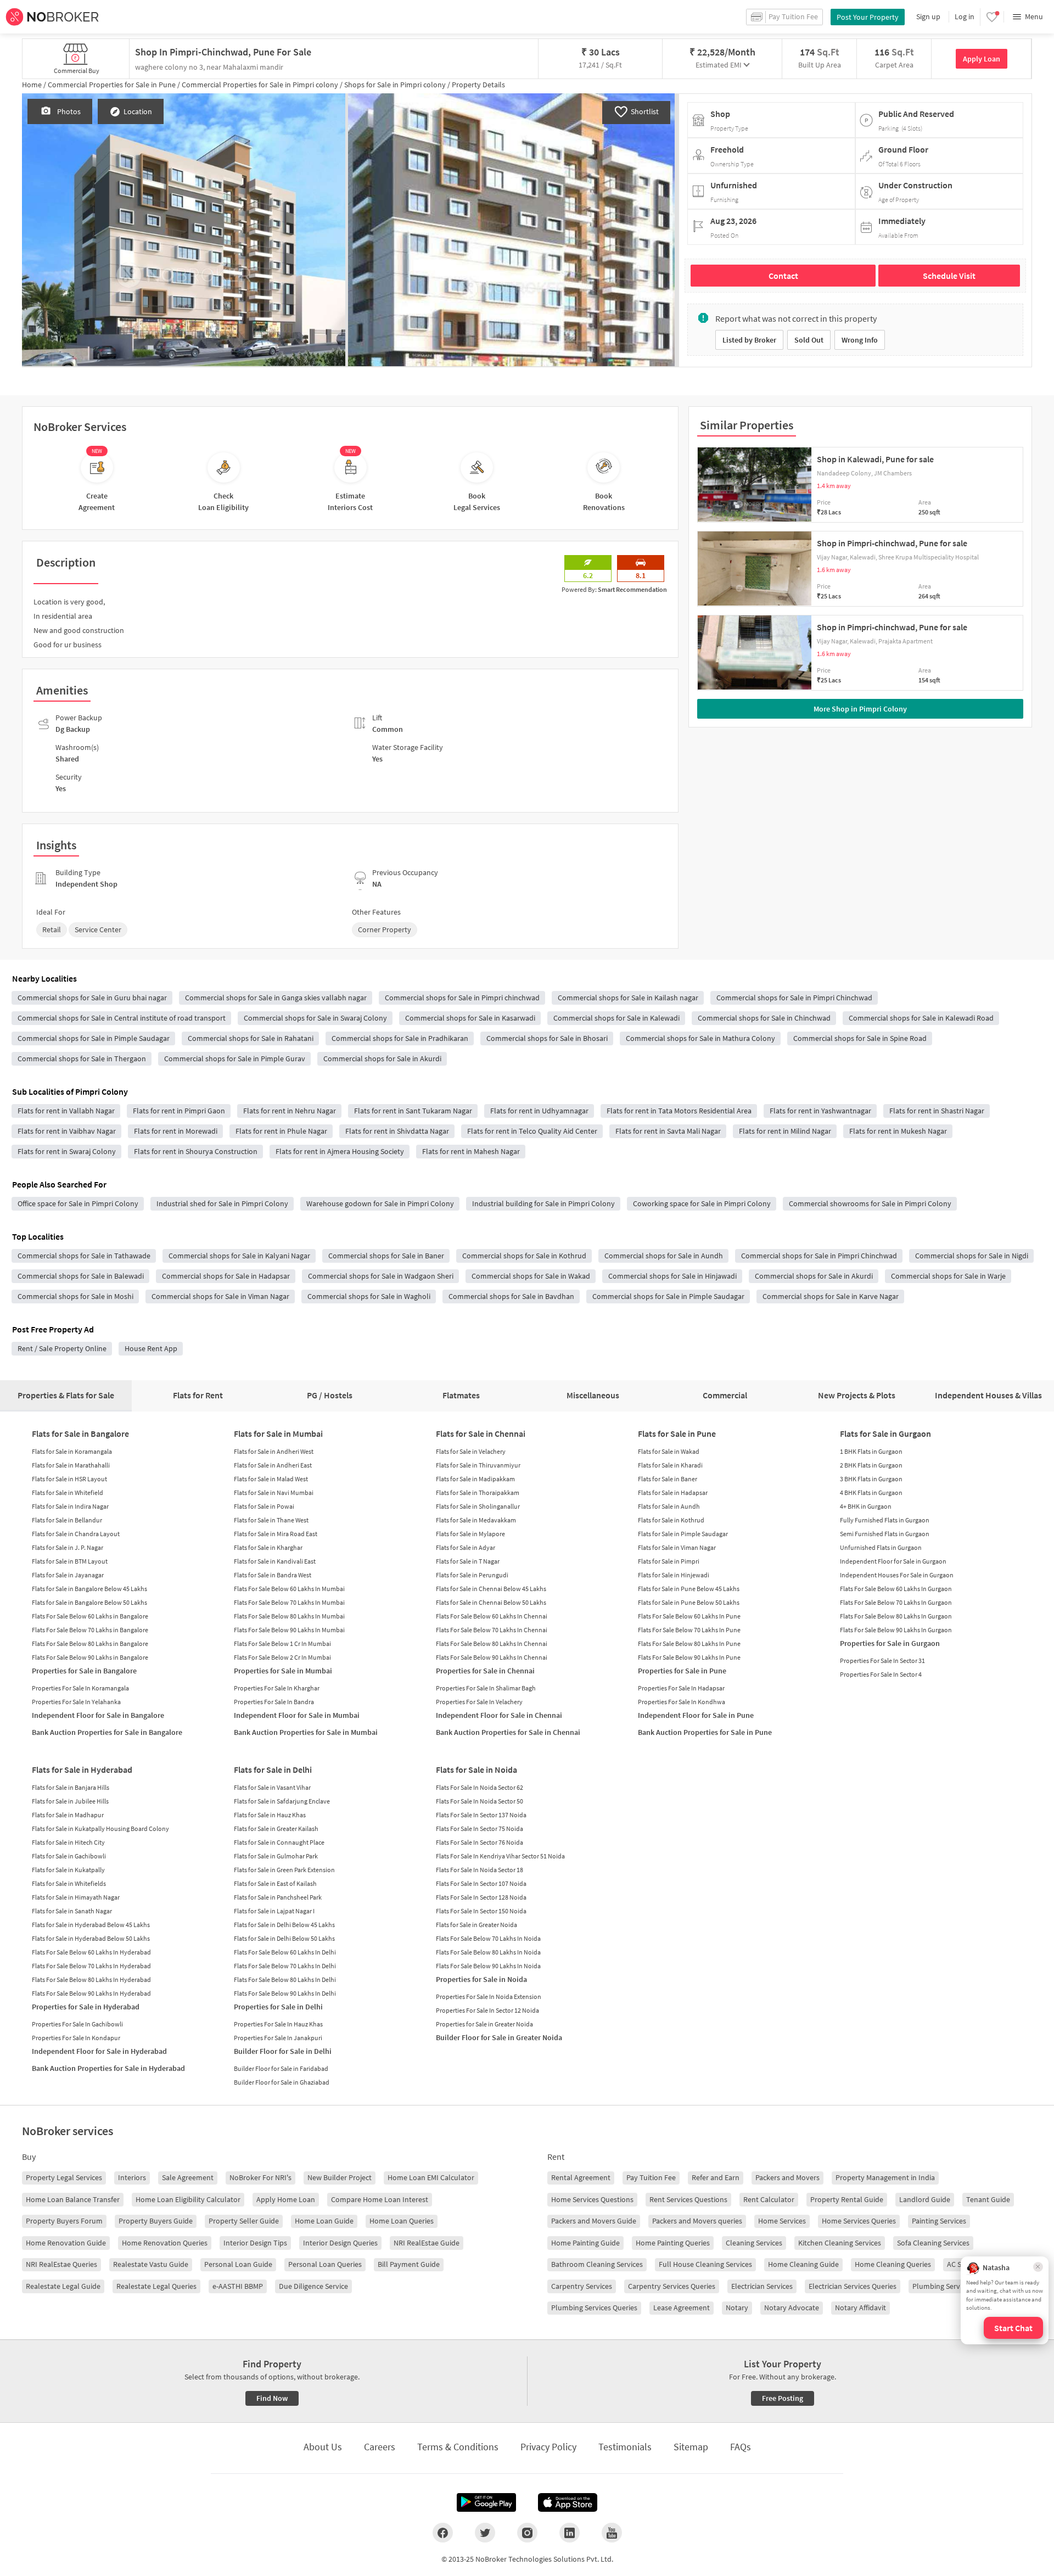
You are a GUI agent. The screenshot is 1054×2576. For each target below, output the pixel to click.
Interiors (132, 2177)
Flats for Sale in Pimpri (669, 1561)
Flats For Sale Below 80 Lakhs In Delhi (285, 1979)
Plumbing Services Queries (594, 2308)
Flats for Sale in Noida (476, 1769)
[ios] (568, 2502)
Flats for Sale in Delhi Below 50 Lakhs (284, 1938)
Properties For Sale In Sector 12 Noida (487, 2010)
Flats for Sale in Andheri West (274, 1451)
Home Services (782, 2221)
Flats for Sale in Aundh (669, 1506)
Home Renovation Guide (66, 2243)
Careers (380, 2447)
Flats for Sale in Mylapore (470, 1534)
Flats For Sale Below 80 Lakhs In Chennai (492, 1643)
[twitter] (485, 2533)
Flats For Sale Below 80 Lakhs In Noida (488, 1952)
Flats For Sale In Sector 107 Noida (481, 1883)
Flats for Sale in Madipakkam (475, 1479)
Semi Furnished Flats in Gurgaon (885, 1534)
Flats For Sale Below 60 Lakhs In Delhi (285, 1952)
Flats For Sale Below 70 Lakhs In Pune (689, 1630)
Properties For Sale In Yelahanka (76, 1702)
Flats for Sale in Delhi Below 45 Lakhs (284, 1925)
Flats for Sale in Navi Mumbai (274, 1493)
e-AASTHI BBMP (238, 2286)
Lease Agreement (682, 2308)
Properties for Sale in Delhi (278, 2007)
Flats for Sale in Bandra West (273, 1575)
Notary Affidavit (860, 2308)
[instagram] (527, 2533)
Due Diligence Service (313, 2286)
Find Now (272, 2398)
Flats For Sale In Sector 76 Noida (480, 1842)
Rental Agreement (581, 2177)
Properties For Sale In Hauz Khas (278, 2024)
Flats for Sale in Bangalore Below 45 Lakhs (89, 1589)
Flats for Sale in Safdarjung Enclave (282, 1801)
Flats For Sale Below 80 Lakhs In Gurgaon (896, 1616)
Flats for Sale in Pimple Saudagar (683, 1534)
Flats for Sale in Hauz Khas (270, 1815)
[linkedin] (570, 2533)
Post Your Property (868, 17)
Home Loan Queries (402, 2221)
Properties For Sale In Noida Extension (489, 1997)
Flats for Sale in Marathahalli (71, 1465)
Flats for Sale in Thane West (271, 1520)
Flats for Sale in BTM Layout (70, 1561)
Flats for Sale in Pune (677, 1433)
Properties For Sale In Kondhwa (682, 1702)
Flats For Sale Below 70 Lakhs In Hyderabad (91, 1966)
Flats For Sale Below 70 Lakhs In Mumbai (289, 1602)
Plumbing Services (942, 2286)
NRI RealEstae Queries (61, 2264)
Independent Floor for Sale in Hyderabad (99, 2051)
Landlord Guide (925, 2199)
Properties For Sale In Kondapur (76, 2038)
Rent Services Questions (688, 2199)
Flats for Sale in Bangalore (80, 1433)
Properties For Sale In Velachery (479, 1702)
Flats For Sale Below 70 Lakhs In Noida (488, 1938)
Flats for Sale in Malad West (271, 1479)
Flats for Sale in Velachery (471, 1451)
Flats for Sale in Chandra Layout (76, 1534)
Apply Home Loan (286, 2199)
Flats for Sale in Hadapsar (673, 1493)
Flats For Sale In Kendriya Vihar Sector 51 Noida (500, 1856)
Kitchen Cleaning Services (840, 2243)
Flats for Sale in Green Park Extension (284, 1870)
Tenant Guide (988, 2199)
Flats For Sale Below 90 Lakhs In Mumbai (289, 1630)
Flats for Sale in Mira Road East (276, 1534)
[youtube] (612, 2533)
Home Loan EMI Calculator (431, 2177)
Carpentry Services (582, 2286)
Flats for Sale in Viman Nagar (677, 1547)
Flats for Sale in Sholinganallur (478, 1506)
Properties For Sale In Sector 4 (881, 1674)
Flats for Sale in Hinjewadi (674, 1575)
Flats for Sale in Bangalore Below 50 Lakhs (89, 1602)
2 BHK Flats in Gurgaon (871, 1465)
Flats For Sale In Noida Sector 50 (480, 1801)
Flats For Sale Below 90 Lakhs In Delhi (285, 1993)
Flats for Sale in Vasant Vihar (272, 1787)
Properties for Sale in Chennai (485, 1671)
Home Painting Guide (585, 2243)
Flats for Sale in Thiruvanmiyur (478, 1465)
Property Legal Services (64, 2177)
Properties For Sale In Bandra (274, 1702)
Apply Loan (982, 59)
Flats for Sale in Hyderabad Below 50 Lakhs (91, 1938)
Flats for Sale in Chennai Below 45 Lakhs (491, 1589)
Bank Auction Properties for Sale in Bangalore (107, 1732)
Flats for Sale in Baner (668, 1479)
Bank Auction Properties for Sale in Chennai (508, 1732)
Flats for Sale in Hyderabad (82, 1769)
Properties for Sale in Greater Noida (484, 2024)
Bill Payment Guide (409, 2264)
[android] (486, 2502)
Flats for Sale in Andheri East (273, 1465)
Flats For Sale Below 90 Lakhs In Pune (689, 1657)
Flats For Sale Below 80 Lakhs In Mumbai (289, 1616)
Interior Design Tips (255, 2243)
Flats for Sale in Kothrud (671, 1520)
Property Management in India (885, 2177)
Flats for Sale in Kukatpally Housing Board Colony (100, 1829)
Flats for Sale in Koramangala (72, 1451)
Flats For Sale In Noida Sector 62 (480, 1787)
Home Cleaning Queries (893, 2264)
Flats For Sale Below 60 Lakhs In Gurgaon (896, 1589)
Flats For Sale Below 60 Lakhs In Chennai (492, 1616)
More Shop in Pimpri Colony (860, 709)
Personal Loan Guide (238, 2264)
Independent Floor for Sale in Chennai (499, 1715)
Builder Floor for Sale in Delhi (283, 2051)
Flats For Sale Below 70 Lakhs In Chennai (492, 1630)
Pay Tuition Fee (651, 2177)
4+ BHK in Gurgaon (866, 1506)
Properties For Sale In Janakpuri (278, 2038)
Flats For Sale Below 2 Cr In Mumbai (282, 1657)
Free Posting (783, 2398)
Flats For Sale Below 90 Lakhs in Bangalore (90, 1657)
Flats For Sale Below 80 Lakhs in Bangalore (90, 1643)
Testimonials (625, 2447)
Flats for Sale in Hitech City (68, 1842)
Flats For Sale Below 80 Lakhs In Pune (689, 1643)
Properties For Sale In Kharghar (277, 1688)
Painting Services (939, 2221)
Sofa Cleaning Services (933, 2243)
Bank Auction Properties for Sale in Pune (705, 1732)
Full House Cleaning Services (705, 2264)
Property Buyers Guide (156, 2221)
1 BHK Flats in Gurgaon (871, 1451)
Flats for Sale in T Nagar (468, 1561)
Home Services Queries (859, 2221)
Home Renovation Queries (165, 2243)
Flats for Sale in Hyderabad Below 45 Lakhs (91, 1925)
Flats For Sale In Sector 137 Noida (481, 1815)
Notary (737, 2308)
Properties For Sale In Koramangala (80, 1688)
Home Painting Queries (673, 2243)
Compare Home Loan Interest (380, 2199)
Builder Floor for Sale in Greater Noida (499, 2037)
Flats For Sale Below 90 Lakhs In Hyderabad (91, 1993)
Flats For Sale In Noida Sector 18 (480, 1870)
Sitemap (691, 2447)
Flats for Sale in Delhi (273, 1769)
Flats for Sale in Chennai (481, 1433)
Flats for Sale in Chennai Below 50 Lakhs (491, 1602)
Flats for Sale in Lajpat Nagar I (274, 1911)
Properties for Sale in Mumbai (283, 1671)
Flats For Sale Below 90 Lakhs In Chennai (492, 1657)
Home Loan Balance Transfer (73, 2199)
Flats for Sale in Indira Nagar (70, 1506)
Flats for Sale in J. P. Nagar (68, 1547)
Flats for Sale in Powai (264, 1506)
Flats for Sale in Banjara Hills (71, 1787)
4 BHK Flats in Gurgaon (871, 1493)
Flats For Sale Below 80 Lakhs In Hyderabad (91, 1979)
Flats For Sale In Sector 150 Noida (481, 1911)
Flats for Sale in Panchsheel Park (278, 1897)
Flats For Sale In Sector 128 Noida (481, 1897)
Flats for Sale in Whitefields (69, 1883)
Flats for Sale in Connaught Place (279, 1842)
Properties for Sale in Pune (682, 1671)
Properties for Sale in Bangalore (84, 1671)
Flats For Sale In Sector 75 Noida (480, 1829)
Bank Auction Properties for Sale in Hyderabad (108, 2068)
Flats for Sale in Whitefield (68, 1493)
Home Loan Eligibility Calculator (188, 2199)
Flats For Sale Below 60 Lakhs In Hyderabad (91, 1952)
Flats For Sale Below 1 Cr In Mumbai (282, 1643)
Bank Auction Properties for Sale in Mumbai (306, 1732)
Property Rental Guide (847, 2199)
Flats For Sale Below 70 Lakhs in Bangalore (90, 1630)
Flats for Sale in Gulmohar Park (276, 1856)
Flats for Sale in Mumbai (278, 1433)
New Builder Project (340, 2177)
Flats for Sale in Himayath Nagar (76, 1897)
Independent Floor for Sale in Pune (696, 1715)
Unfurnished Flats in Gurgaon (881, 1547)
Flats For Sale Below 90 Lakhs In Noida (488, 1966)
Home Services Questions (592, 2199)
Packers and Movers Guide (594, 2221)
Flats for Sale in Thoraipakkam (478, 1493)
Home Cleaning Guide (803, 2264)
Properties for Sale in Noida (481, 1979)
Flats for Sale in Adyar (466, 1547)
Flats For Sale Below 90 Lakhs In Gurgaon (896, 1630)
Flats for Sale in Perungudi (472, 1575)
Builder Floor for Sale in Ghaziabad (282, 2082)
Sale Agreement (188, 2177)
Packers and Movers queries (697, 2221)
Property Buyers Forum (64, 2221)
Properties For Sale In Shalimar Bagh (486, 1688)
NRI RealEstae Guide (427, 2243)
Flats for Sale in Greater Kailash (276, 1829)
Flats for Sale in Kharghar (268, 1547)
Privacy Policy (548, 2447)
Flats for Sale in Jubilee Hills (70, 1801)
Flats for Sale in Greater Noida (476, 1925)
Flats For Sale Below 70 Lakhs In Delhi (285, 1966)
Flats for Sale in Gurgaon (885, 1433)
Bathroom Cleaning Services (597, 2264)
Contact (783, 276)
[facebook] (443, 2533)
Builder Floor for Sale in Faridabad (281, 2068)
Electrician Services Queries (853, 2286)
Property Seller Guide (244, 2221)
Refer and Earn (716, 2177)
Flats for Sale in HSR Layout (69, 1479)
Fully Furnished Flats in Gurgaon (885, 1520)
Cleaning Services (754, 2243)
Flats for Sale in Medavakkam (476, 1520)
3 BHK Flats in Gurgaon (871, 1479)
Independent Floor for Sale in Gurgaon (893, 1561)
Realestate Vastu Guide (151, 2264)
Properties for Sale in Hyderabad (86, 2007)
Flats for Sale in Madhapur (68, 1815)
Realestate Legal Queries (156, 2286)
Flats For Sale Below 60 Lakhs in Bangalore (90, 1616)
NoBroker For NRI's (260, 2177)
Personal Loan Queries (325, 2264)
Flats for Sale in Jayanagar (68, 1575)
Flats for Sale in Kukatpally (68, 1870)
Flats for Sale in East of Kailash (275, 1883)
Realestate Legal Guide (63, 2286)
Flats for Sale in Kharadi (670, 1465)
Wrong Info (860, 340)
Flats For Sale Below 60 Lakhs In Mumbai (289, 1589)
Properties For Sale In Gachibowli (77, 2024)
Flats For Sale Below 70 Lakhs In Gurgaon (896, 1602)
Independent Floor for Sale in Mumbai (297, 1715)
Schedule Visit (949, 276)
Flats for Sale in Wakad (669, 1451)
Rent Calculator (769, 2199)
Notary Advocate (792, 2308)
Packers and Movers (787, 2177)
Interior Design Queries (340, 2243)
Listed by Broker (749, 340)
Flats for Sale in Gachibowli (69, 1856)
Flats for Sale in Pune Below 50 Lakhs (689, 1602)
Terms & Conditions (458, 2447)
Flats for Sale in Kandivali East (275, 1561)
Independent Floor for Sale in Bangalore (98, 1715)
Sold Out (809, 340)
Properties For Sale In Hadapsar (681, 1688)
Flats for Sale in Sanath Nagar (72, 1911)
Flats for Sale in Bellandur (67, 1520)
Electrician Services (762, 2286)
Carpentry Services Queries (672, 2286)
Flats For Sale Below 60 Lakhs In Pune (689, 1616)
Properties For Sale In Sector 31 (882, 1661)
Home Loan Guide (324, 2221)
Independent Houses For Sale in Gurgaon (897, 1575)
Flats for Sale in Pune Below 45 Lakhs (689, 1589)
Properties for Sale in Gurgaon (890, 1643)
